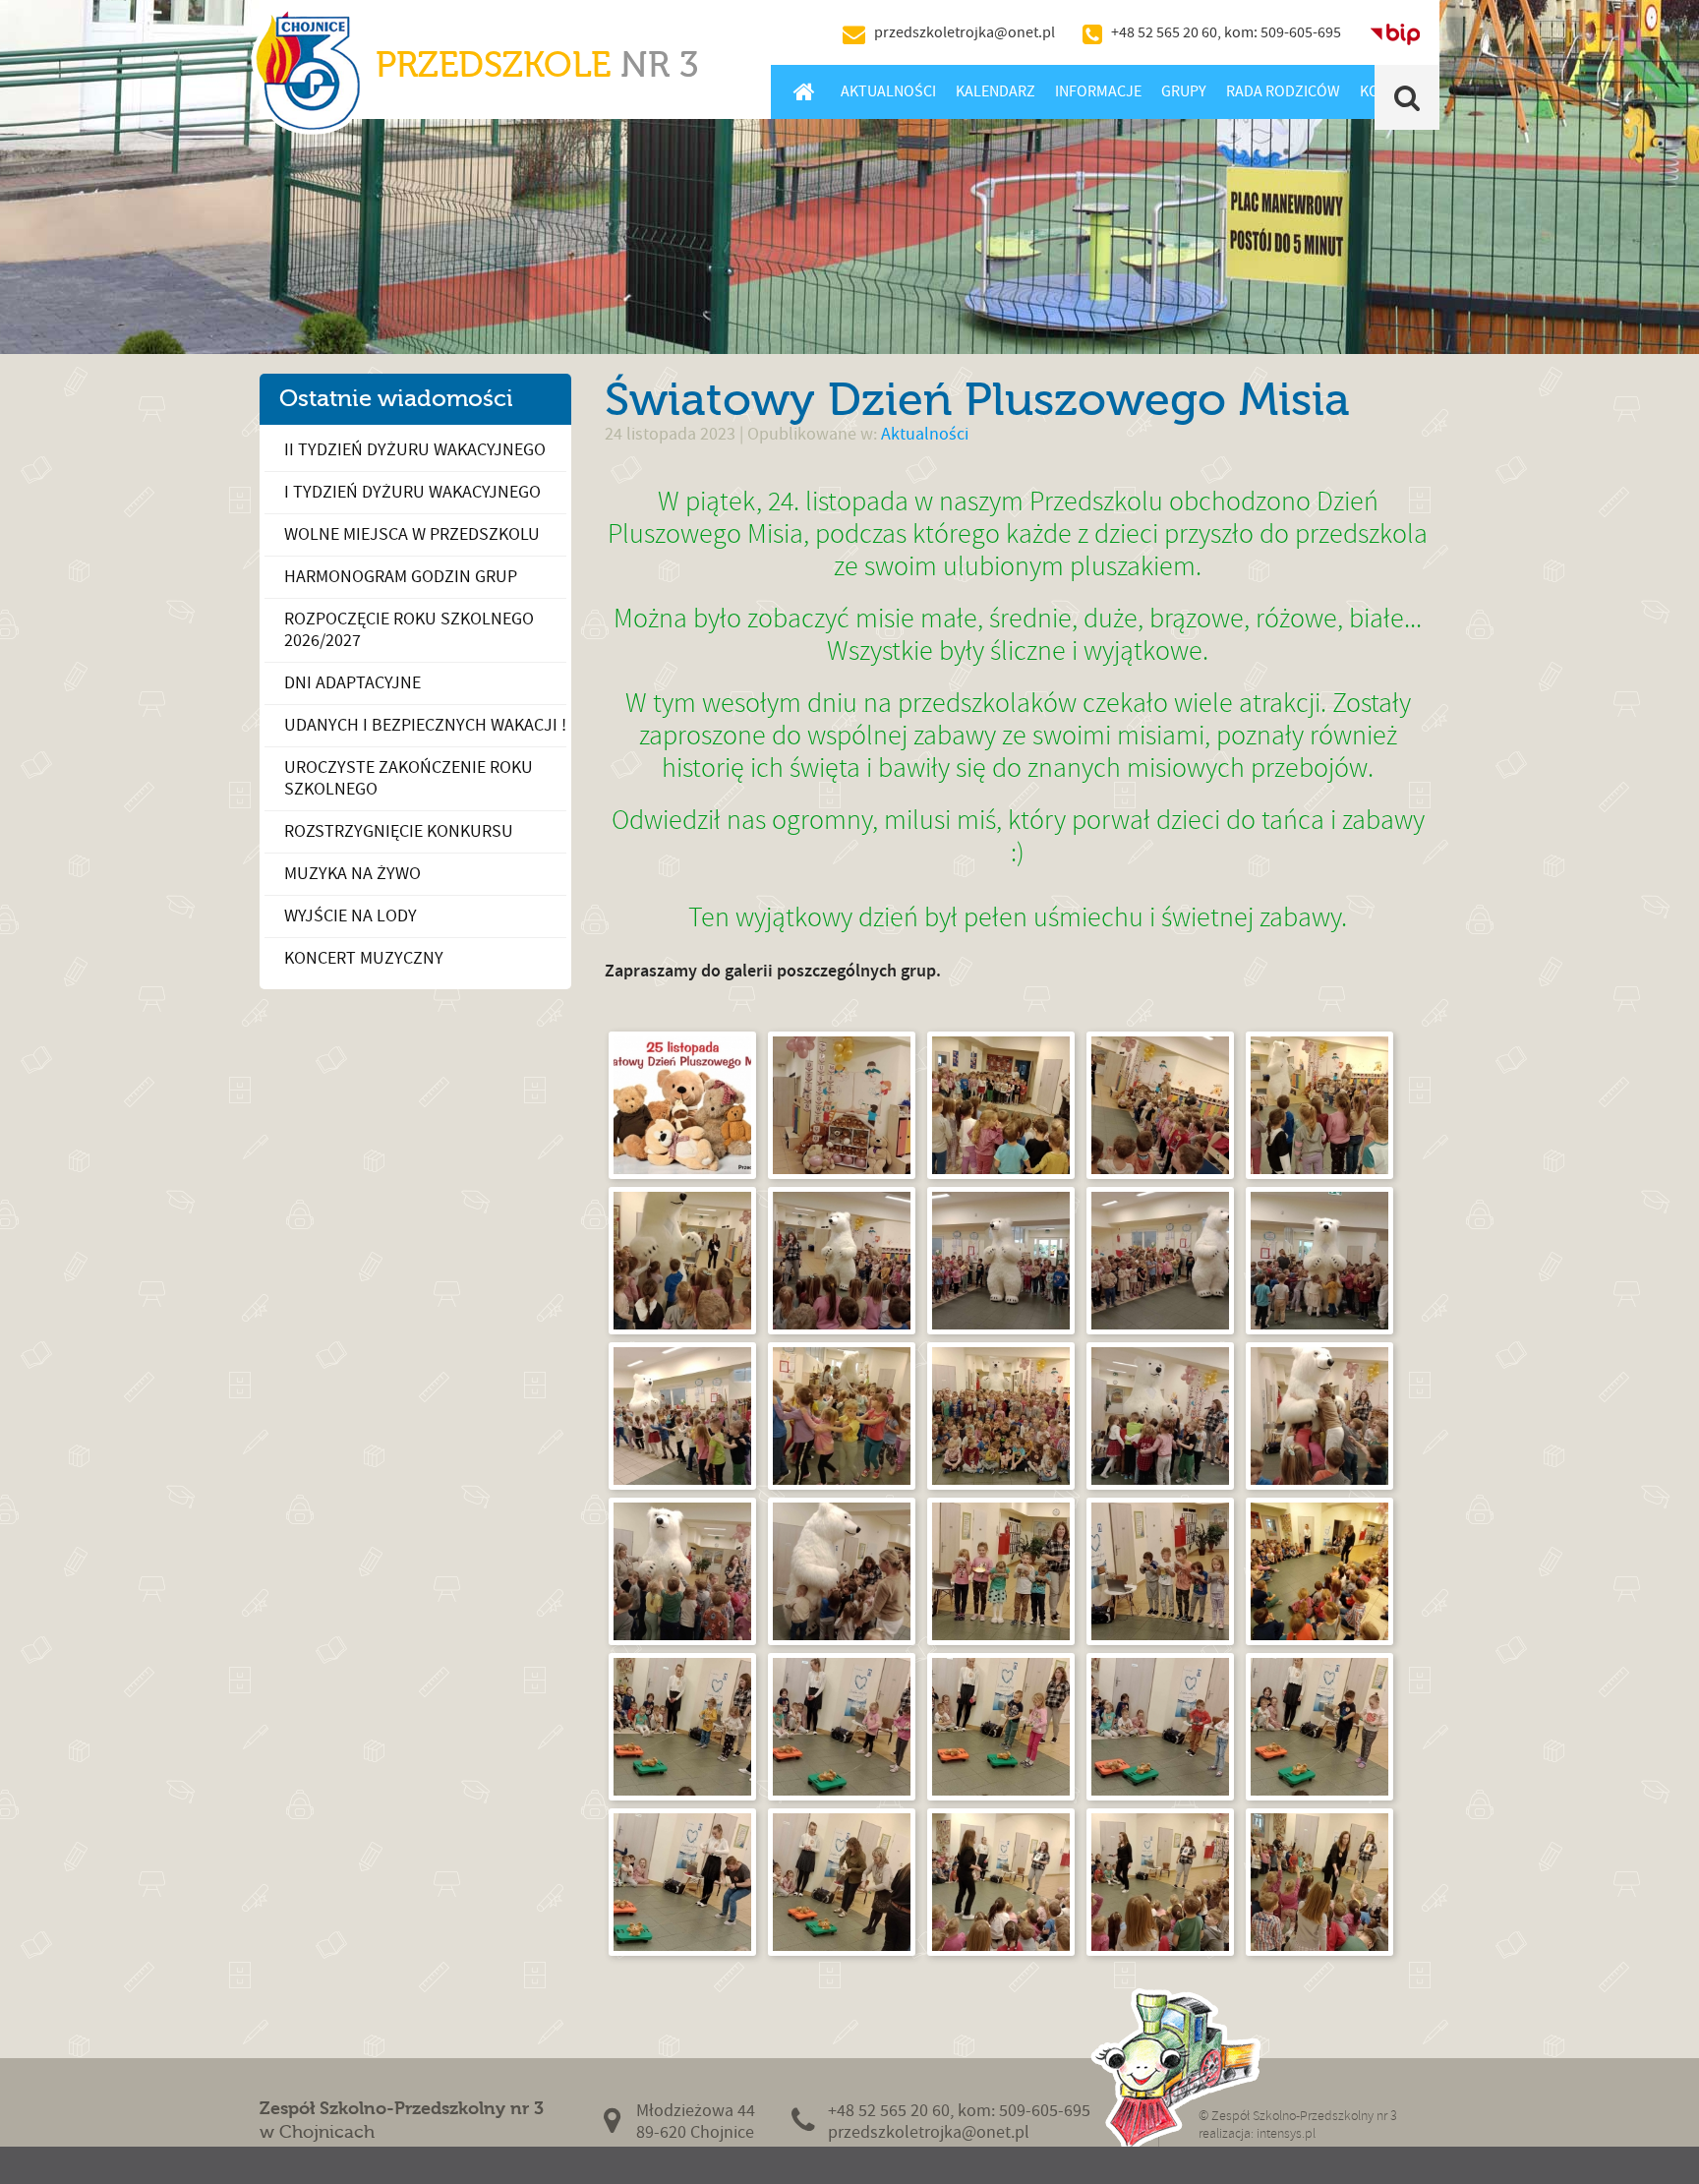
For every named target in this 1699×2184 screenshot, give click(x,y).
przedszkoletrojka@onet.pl (965, 32)
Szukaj (1407, 97)
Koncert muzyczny (364, 958)
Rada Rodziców (1283, 91)
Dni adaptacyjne (352, 683)
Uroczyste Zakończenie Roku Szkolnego (409, 778)
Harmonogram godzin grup (401, 577)
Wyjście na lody (351, 916)
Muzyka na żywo (352, 874)
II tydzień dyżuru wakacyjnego (415, 450)
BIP (1395, 32)
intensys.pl (1286, 2133)
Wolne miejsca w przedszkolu (412, 534)
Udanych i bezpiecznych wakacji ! (425, 725)
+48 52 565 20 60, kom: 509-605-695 (1226, 32)
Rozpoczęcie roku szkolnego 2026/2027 (409, 630)
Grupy (1184, 91)
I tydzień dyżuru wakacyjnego (412, 492)
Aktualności (888, 91)
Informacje (1098, 91)
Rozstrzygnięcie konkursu (399, 831)
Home (804, 91)
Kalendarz (996, 91)
